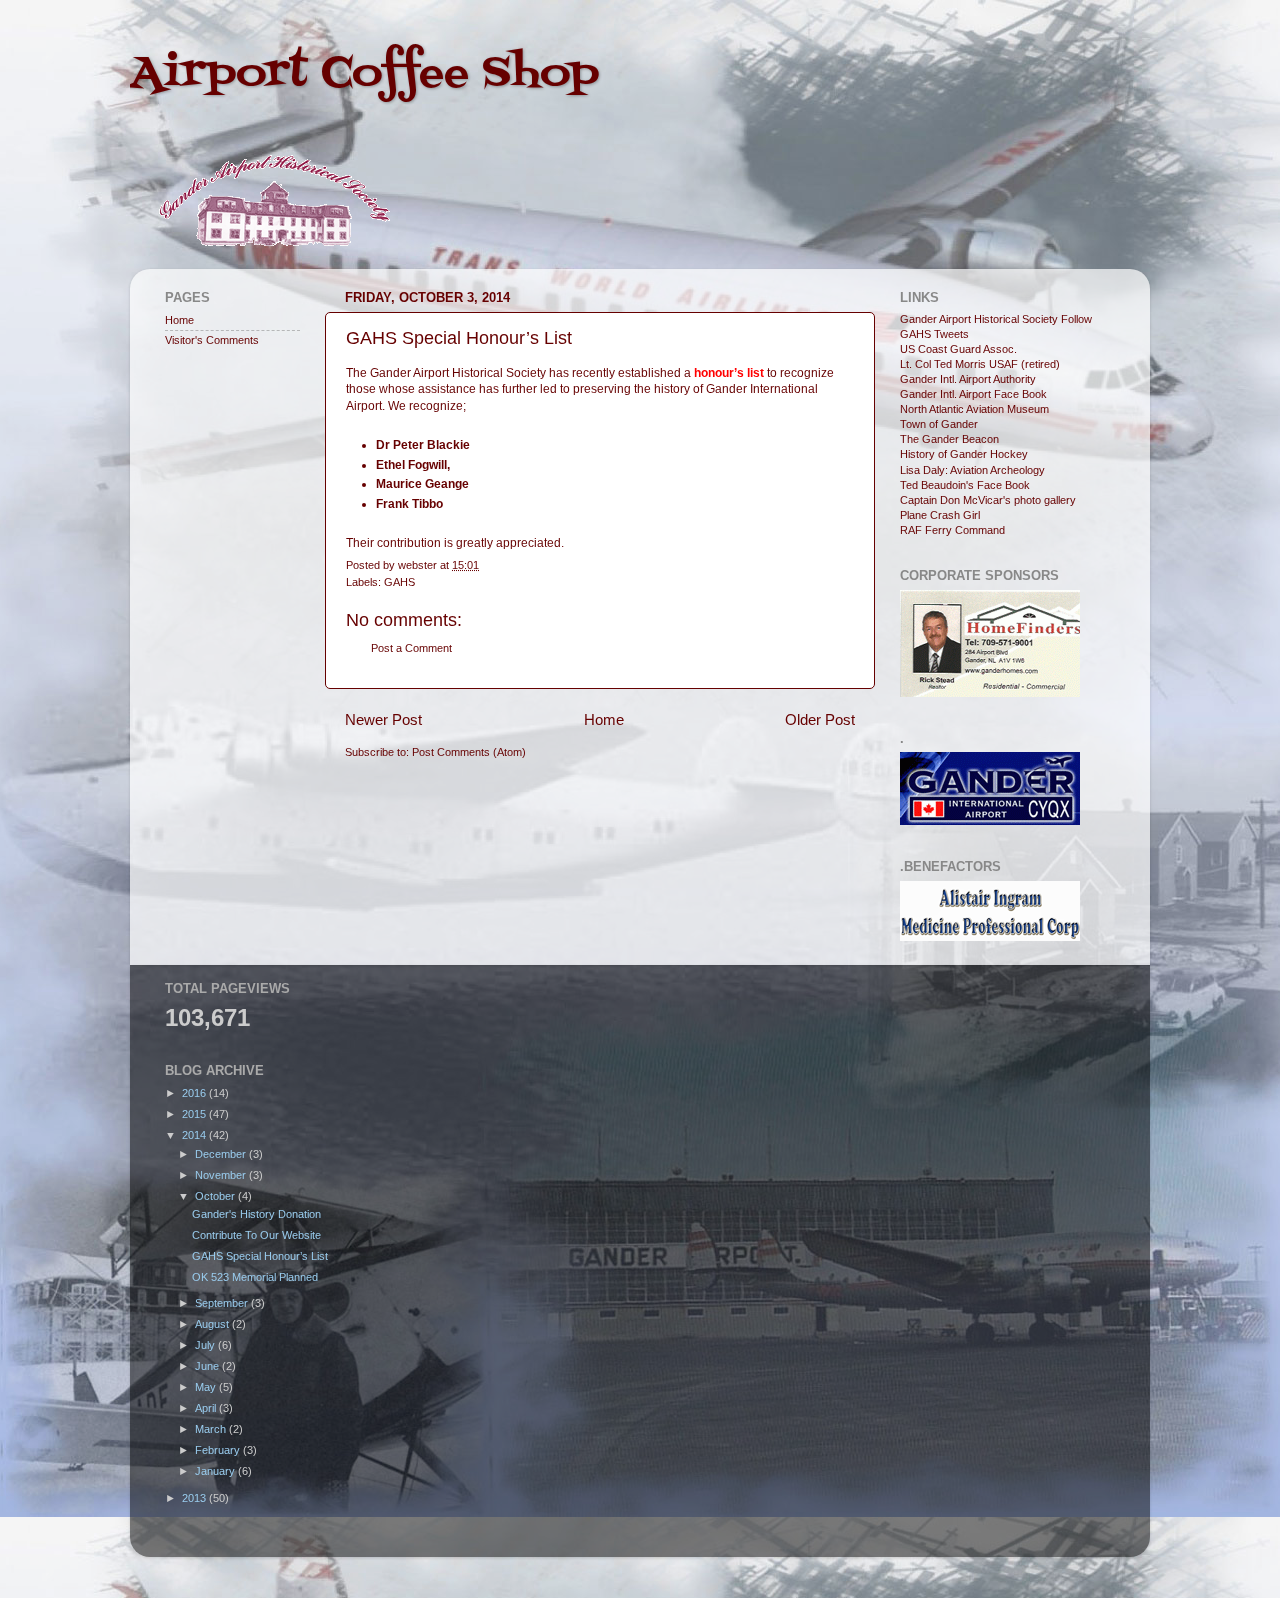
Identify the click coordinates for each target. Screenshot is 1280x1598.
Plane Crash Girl (940, 515)
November (222, 1175)
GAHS (399, 582)
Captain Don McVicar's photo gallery (988, 500)
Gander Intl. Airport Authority (968, 379)
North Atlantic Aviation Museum (974, 409)
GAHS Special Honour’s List (260, 1256)
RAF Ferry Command (952, 530)
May (207, 1387)
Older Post (820, 719)
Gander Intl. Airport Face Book (973, 394)
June (208, 1366)
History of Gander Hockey (964, 454)
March (212, 1429)
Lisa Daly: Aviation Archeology (972, 470)
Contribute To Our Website (256, 1235)
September (223, 1303)
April (207, 1408)
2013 (195, 1498)
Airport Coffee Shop (364, 74)
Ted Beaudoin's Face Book (965, 485)
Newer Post (383, 719)
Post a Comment (411, 648)
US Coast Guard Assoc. (958, 349)
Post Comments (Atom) (469, 752)
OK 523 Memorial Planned (255, 1277)
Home (604, 719)
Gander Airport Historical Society (979, 319)
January (216, 1471)
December (222, 1154)
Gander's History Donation (256, 1214)
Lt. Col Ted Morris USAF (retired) (980, 364)
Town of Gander (939, 424)
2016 (195, 1093)
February (219, 1450)
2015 (195, 1114)
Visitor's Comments (212, 340)
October (216, 1196)
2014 (195, 1135)
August (213, 1324)
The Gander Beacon (949, 439)
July (206, 1345)
